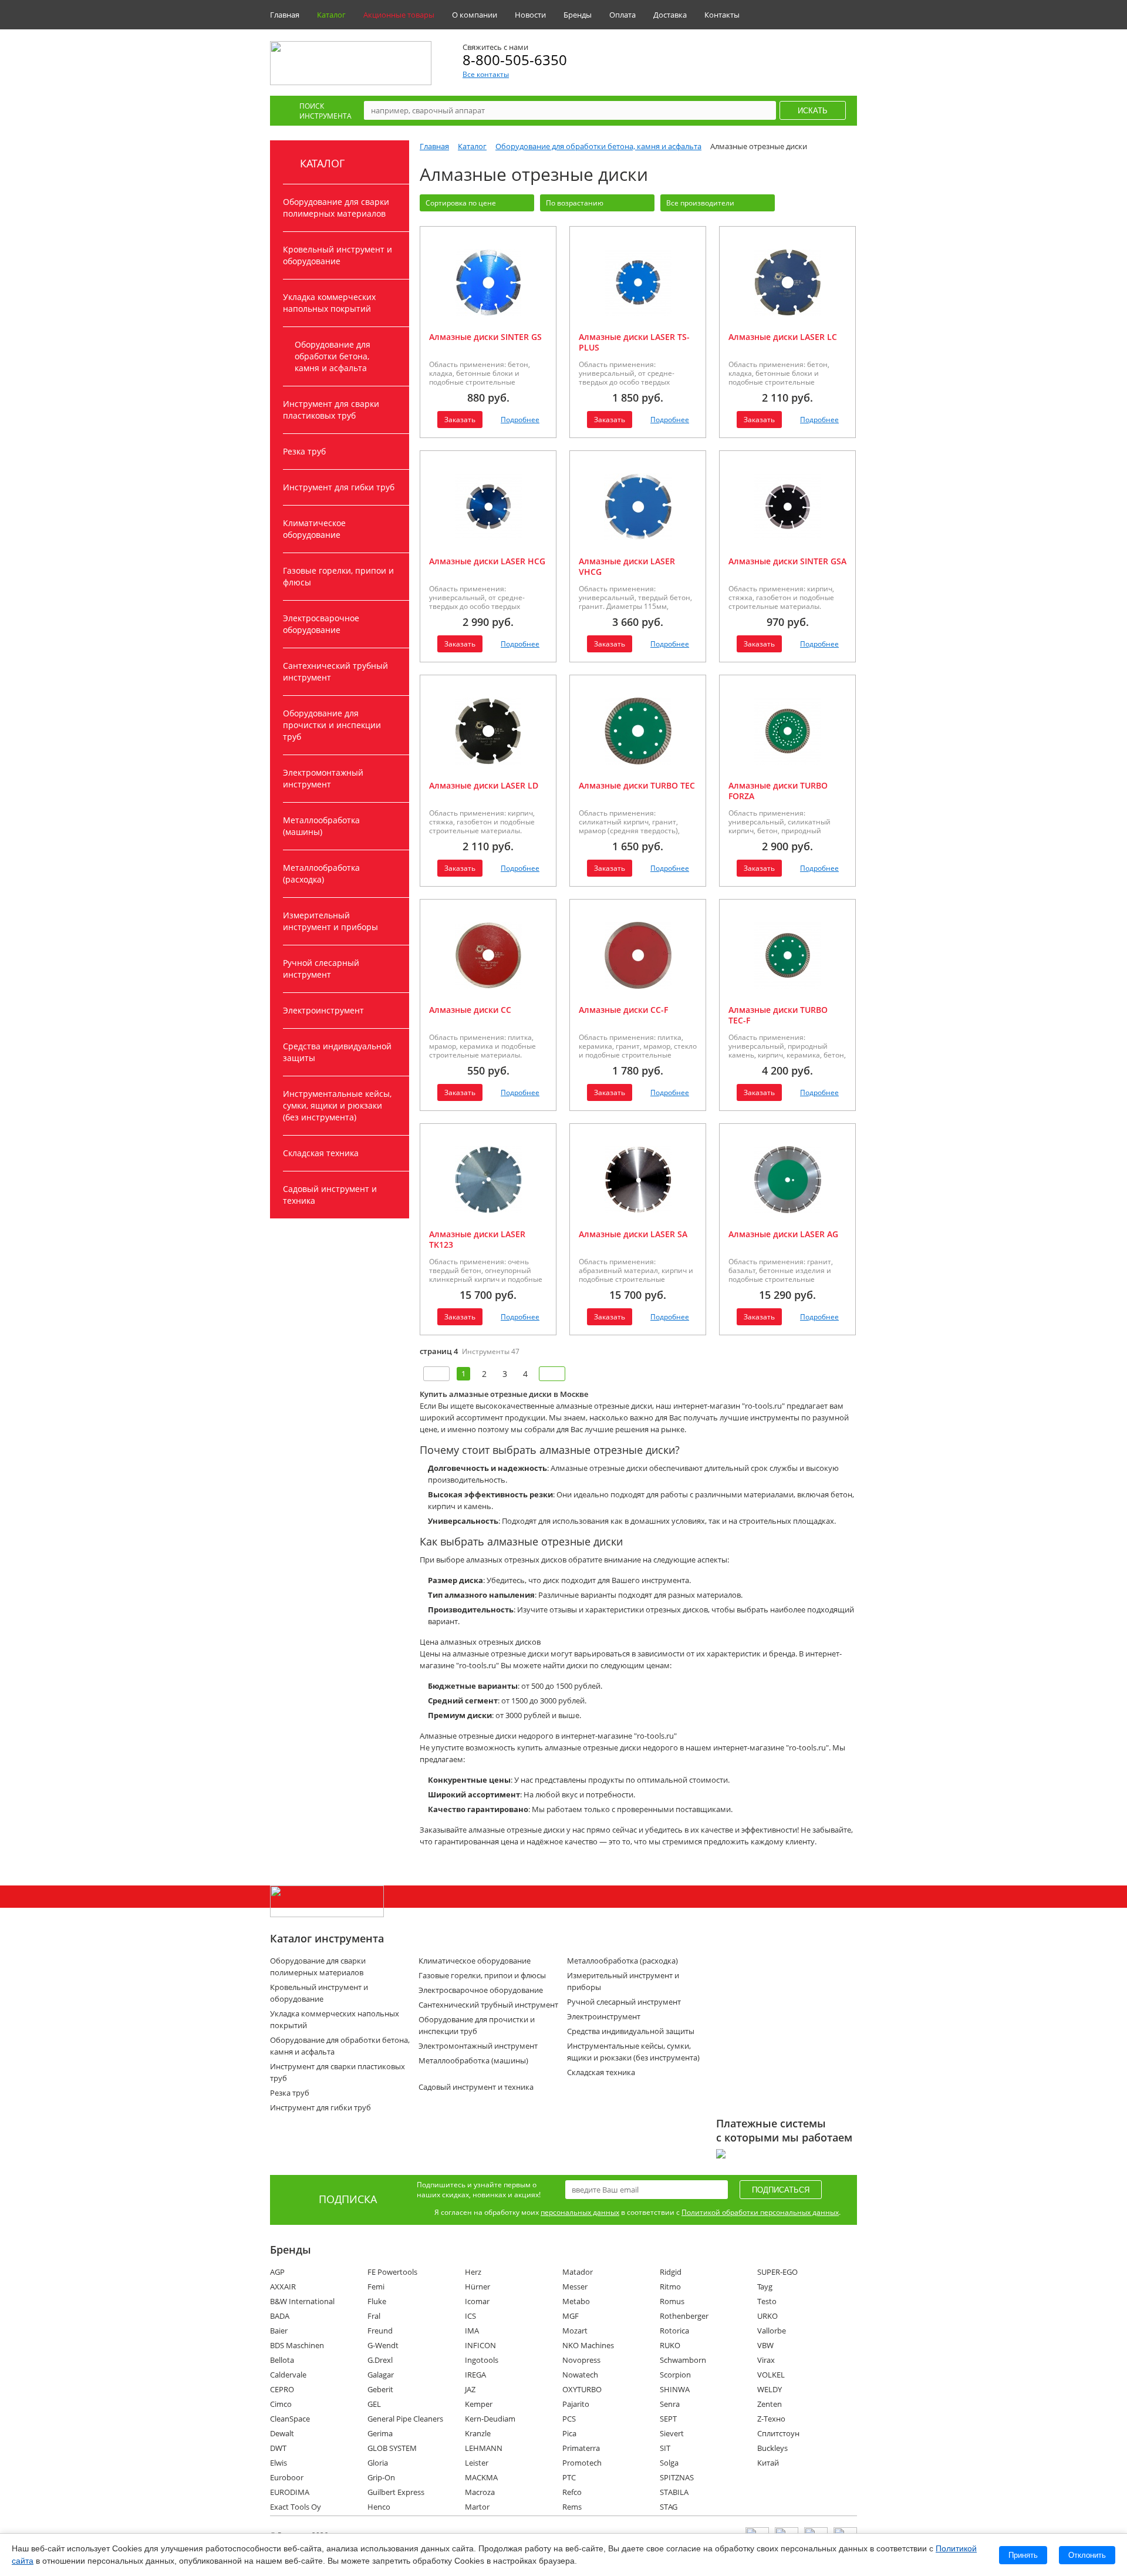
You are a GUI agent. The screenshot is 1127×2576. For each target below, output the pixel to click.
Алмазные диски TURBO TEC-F (778, 1015)
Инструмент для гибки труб (339, 487)
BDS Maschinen (297, 2345)
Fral (374, 2316)
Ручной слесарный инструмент (321, 969)
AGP (277, 2272)
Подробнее (520, 420)
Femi (376, 2287)
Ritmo (670, 2287)
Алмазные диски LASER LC (783, 337)
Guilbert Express (396, 2492)
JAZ (470, 2389)
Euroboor (287, 2477)
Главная (285, 15)
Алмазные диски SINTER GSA (787, 561)
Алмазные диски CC (470, 1010)
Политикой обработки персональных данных (760, 2212)
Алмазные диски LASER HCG (487, 561)
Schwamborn (683, 2360)
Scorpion (675, 2375)
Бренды (578, 15)
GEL (374, 2404)
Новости (530, 15)
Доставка (670, 15)
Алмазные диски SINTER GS (485, 337)
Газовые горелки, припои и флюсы (338, 576)
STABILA (674, 2492)
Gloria (378, 2463)
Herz (473, 2272)
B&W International (302, 2301)
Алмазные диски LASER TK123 (477, 1239)
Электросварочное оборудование (321, 624)
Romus (672, 2301)
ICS (470, 2316)
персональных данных (580, 2212)
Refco (572, 2492)
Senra (670, 2404)
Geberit (380, 2389)
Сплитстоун (778, 2433)
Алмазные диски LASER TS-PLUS (634, 342)
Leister (477, 2463)
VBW (765, 2345)
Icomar (477, 2301)
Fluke (377, 2301)
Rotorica (674, 2331)
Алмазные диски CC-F (623, 1010)
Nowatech (580, 2375)
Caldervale (288, 2375)
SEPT (668, 2419)
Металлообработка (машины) (321, 826)
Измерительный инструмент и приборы (330, 921)
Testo (767, 2301)
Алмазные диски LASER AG (783, 1234)
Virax (766, 2360)
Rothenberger (684, 2316)
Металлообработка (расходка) (321, 873)
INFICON (480, 2345)
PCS (569, 2419)
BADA (280, 2316)
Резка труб (304, 451)
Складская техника (321, 1153)
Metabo (576, 2301)
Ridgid (671, 2272)
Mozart (575, 2331)
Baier (279, 2331)
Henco (379, 2507)
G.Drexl (380, 2360)
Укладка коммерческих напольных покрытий (329, 303)
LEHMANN (484, 2448)
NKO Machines (588, 2345)
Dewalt (282, 2433)
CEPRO (282, 2389)
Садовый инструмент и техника (330, 1195)
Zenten (770, 2404)
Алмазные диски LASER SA (633, 1234)
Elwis (279, 2463)
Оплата (622, 15)
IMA (472, 2331)
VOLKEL (771, 2375)
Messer (575, 2287)
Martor (477, 2507)
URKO (767, 2316)
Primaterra (581, 2448)
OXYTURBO (582, 2389)
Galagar (381, 2375)
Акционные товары (399, 15)
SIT (665, 2448)
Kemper (479, 2404)
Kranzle (478, 2433)
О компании (475, 15)
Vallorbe (772, 2331)
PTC (569, 2477)
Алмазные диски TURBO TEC (637, 785)
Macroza (480, 2492)
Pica (569, 2433)
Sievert (672, 2433)
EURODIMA (290, 2492)
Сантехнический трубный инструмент (335, 671)
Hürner (478, 2287)
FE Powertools (392, 2272)
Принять (1023, 2555)
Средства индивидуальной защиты (337, 1052)
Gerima (380, 2433)
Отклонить (1087, 2555)
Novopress (581, 2360)
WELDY (770, 2389)
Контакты (722, 15)
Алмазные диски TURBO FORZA (778, 791)
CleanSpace (290, 2419)
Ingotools (482, 2360)
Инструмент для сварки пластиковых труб (331, 410)
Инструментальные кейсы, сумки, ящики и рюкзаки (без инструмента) (337, 1105)
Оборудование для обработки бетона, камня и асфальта (333, 356)
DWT (278, 2448)
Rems (572, 2507)
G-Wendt (383, 2345)
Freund (380, 2331)
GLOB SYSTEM (392, 2448)
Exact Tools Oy (296, 2507)
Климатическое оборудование (314, 529)
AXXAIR (283, 2287)
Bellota (282, 2360)
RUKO (670, 2345)
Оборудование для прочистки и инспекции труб (332, 725)
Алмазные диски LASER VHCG (627, 566)
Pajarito (576, 2404)
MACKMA (481, 2477)
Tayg (765, 2287)
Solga (669, 2463)
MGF (571, 2316)
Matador (578, 2272)
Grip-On (381, 2477)
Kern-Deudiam (490, 2419)
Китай (768, 2463)
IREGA (475, 2375)
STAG (669, 2507)
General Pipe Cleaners (405, 2419)
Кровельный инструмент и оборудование (338, 255)
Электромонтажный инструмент (323, 778)
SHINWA (675, 2389)
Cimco (281, 2404)
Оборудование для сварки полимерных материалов (336, 208)
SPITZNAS (677, 2477)
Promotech (582, 2463)
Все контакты (486, 74)
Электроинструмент (323, 1010)
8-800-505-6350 (515, 60)
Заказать (460, 420)
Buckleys (772, 2448)
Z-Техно (771, 2419)
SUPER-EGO (777, 2272)
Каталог (331, 15)
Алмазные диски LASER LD (484, 785)
